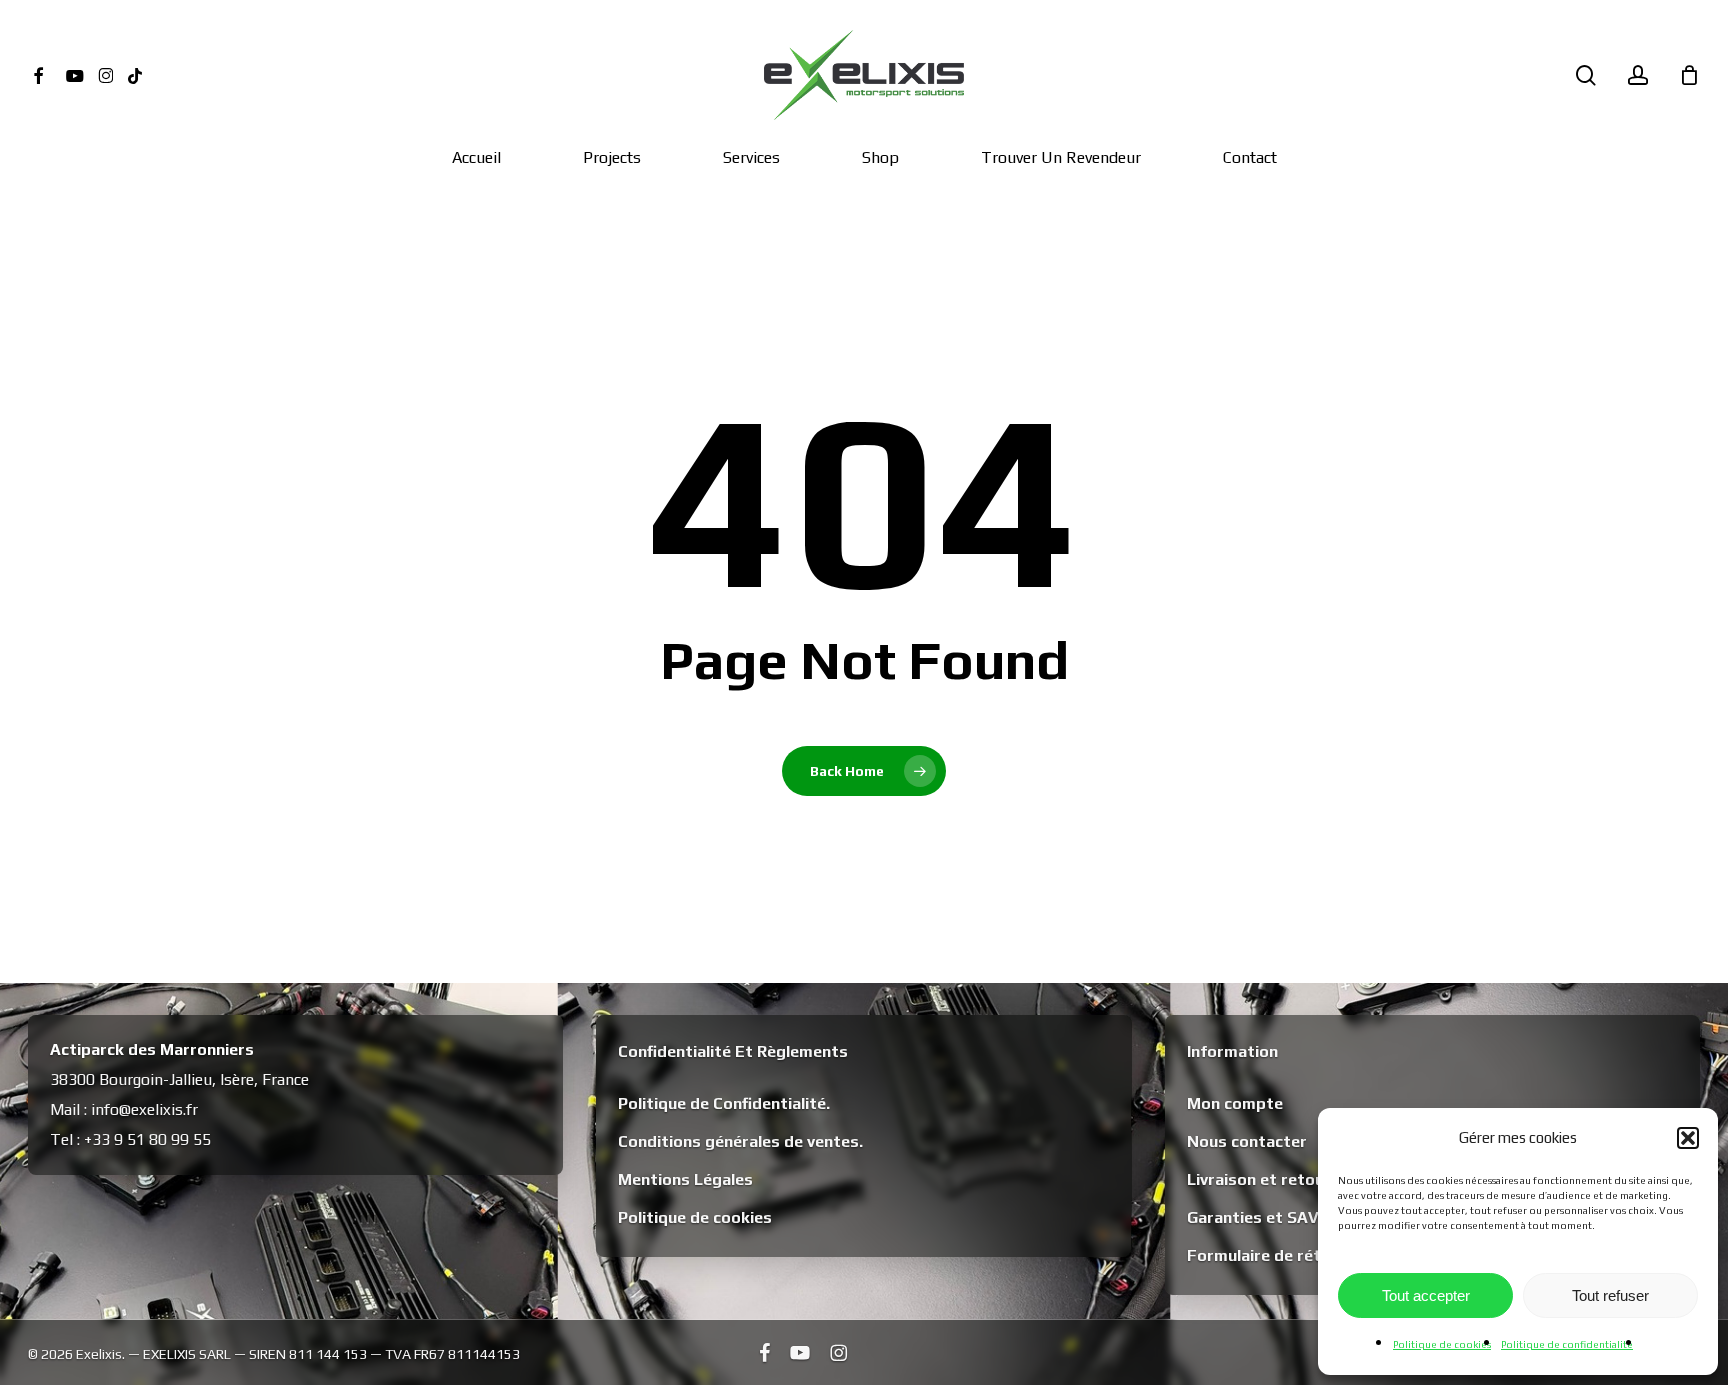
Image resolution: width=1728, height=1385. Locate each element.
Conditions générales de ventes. (740, 1141)
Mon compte (1235, 1103)
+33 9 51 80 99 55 (147, 1139)
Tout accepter (1426, 1295)
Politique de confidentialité (1567, 1344)
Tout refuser (1610, 1295)
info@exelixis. (138, 1109)
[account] (1638, 75)
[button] (1688, 1138)
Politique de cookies (1442, 1344)
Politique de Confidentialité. (724, 1103)
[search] (1586, 75)
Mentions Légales (685, 1179)
